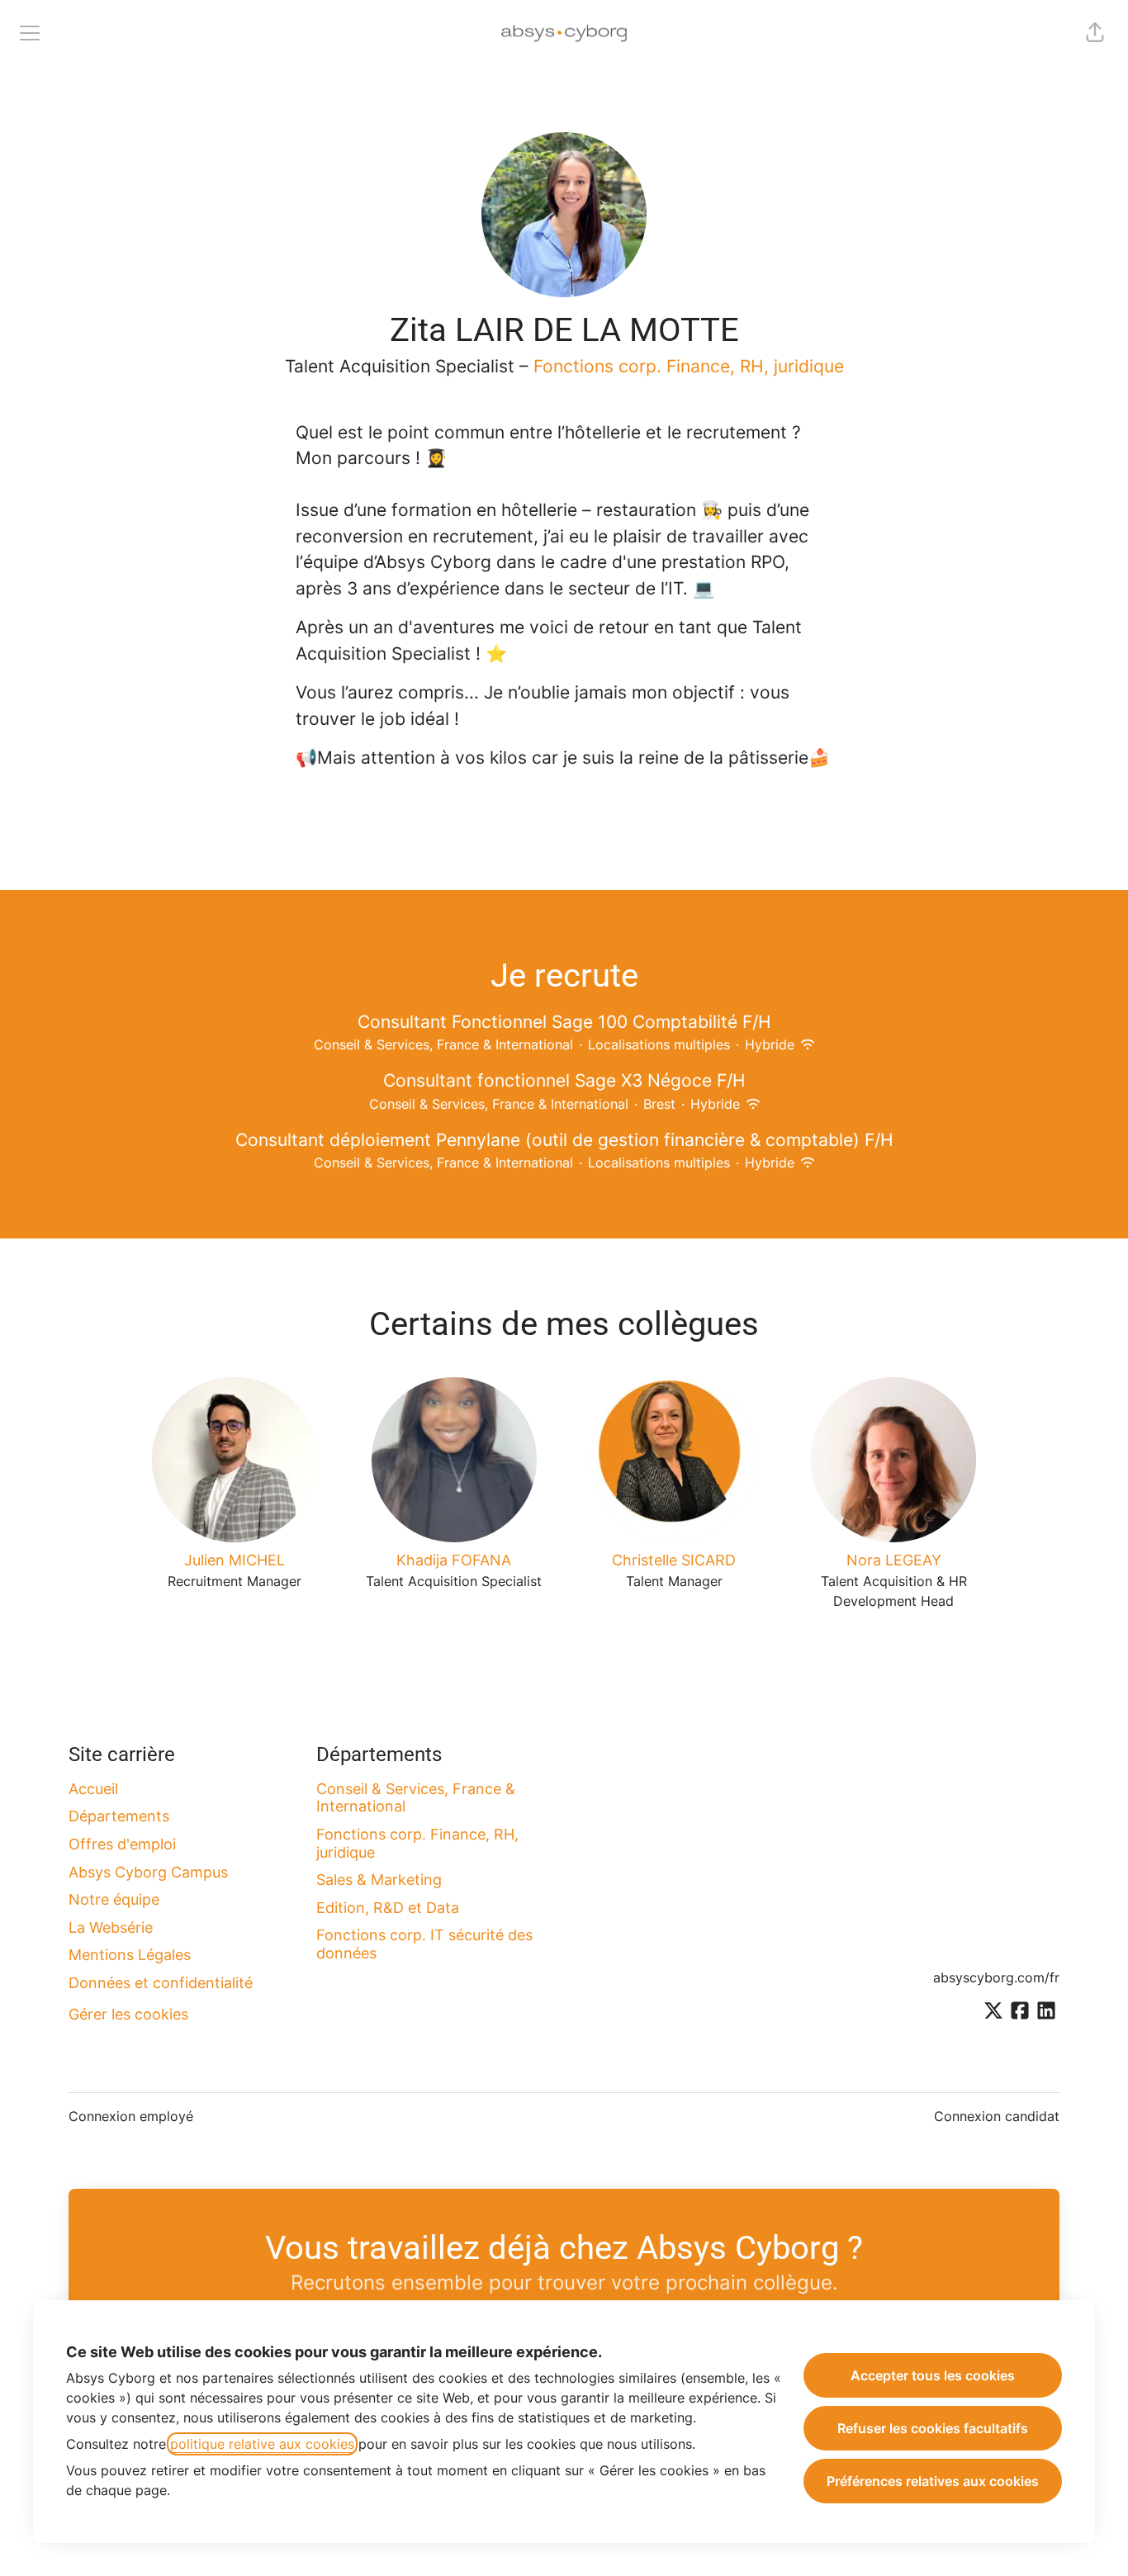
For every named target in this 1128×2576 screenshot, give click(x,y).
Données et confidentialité (161, 1983)
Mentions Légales (130, 1955)
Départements (119, 1816)
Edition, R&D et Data (388, 1908)
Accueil (93, 1789)
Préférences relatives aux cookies (933, 2481)
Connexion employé (131, 2116)
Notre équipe (114, 1899)
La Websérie (111, 1927)
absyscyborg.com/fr (996, 1977)
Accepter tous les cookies (933, 2375)
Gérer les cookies (128, 2014)
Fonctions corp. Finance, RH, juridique (689, 366)
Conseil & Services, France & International (416, 1798)
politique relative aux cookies (262, 2444)
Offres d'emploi (122, 1844)
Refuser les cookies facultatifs (933, 2428)
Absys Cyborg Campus (148, 1872)
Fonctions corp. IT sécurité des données (424, 1944)
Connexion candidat (997, 2116)
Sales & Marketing (379, 1880)
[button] (1095, 33)
